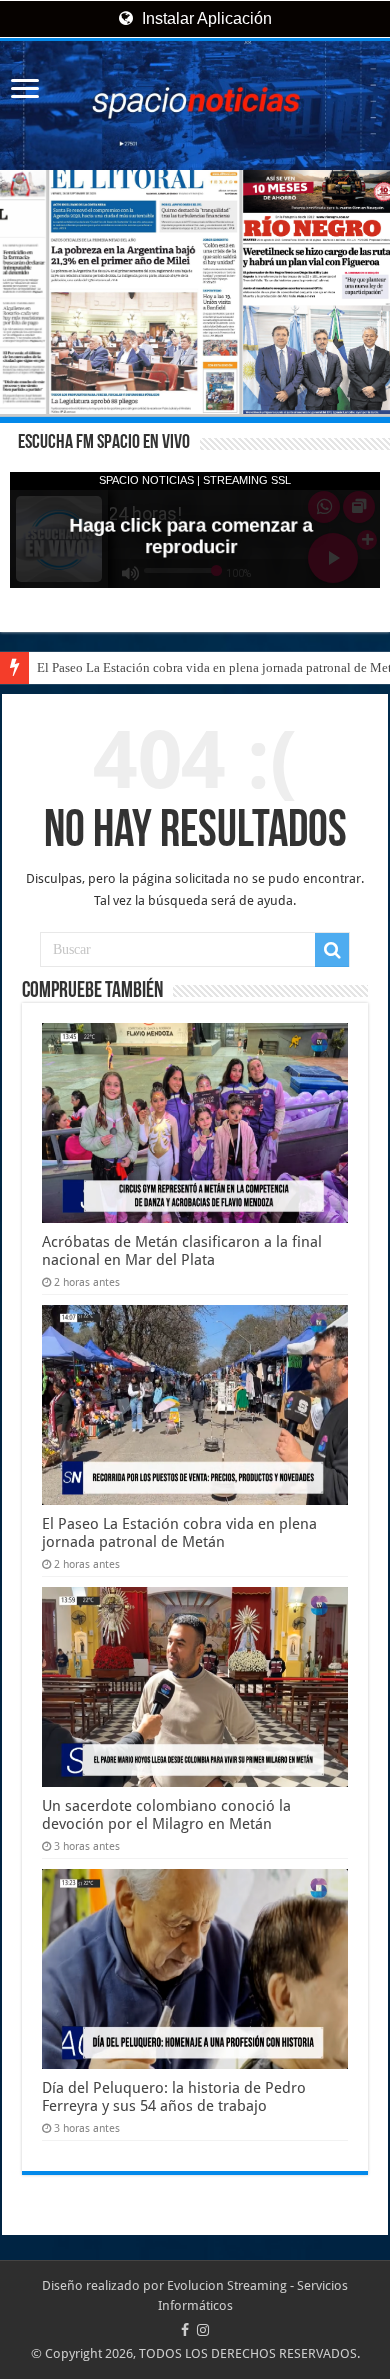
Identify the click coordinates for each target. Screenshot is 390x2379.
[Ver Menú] (25, 90)
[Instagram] (203, 2330)
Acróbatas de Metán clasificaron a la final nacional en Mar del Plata (182, 1251)
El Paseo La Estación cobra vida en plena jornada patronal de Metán (179, 1533)
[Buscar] (332, 950)
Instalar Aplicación (205, 18)
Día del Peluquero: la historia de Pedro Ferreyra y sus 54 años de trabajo (174, 2097)
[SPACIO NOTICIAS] (195, 105)
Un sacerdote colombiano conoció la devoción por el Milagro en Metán (166, 1815)
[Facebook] (185, 2330)
